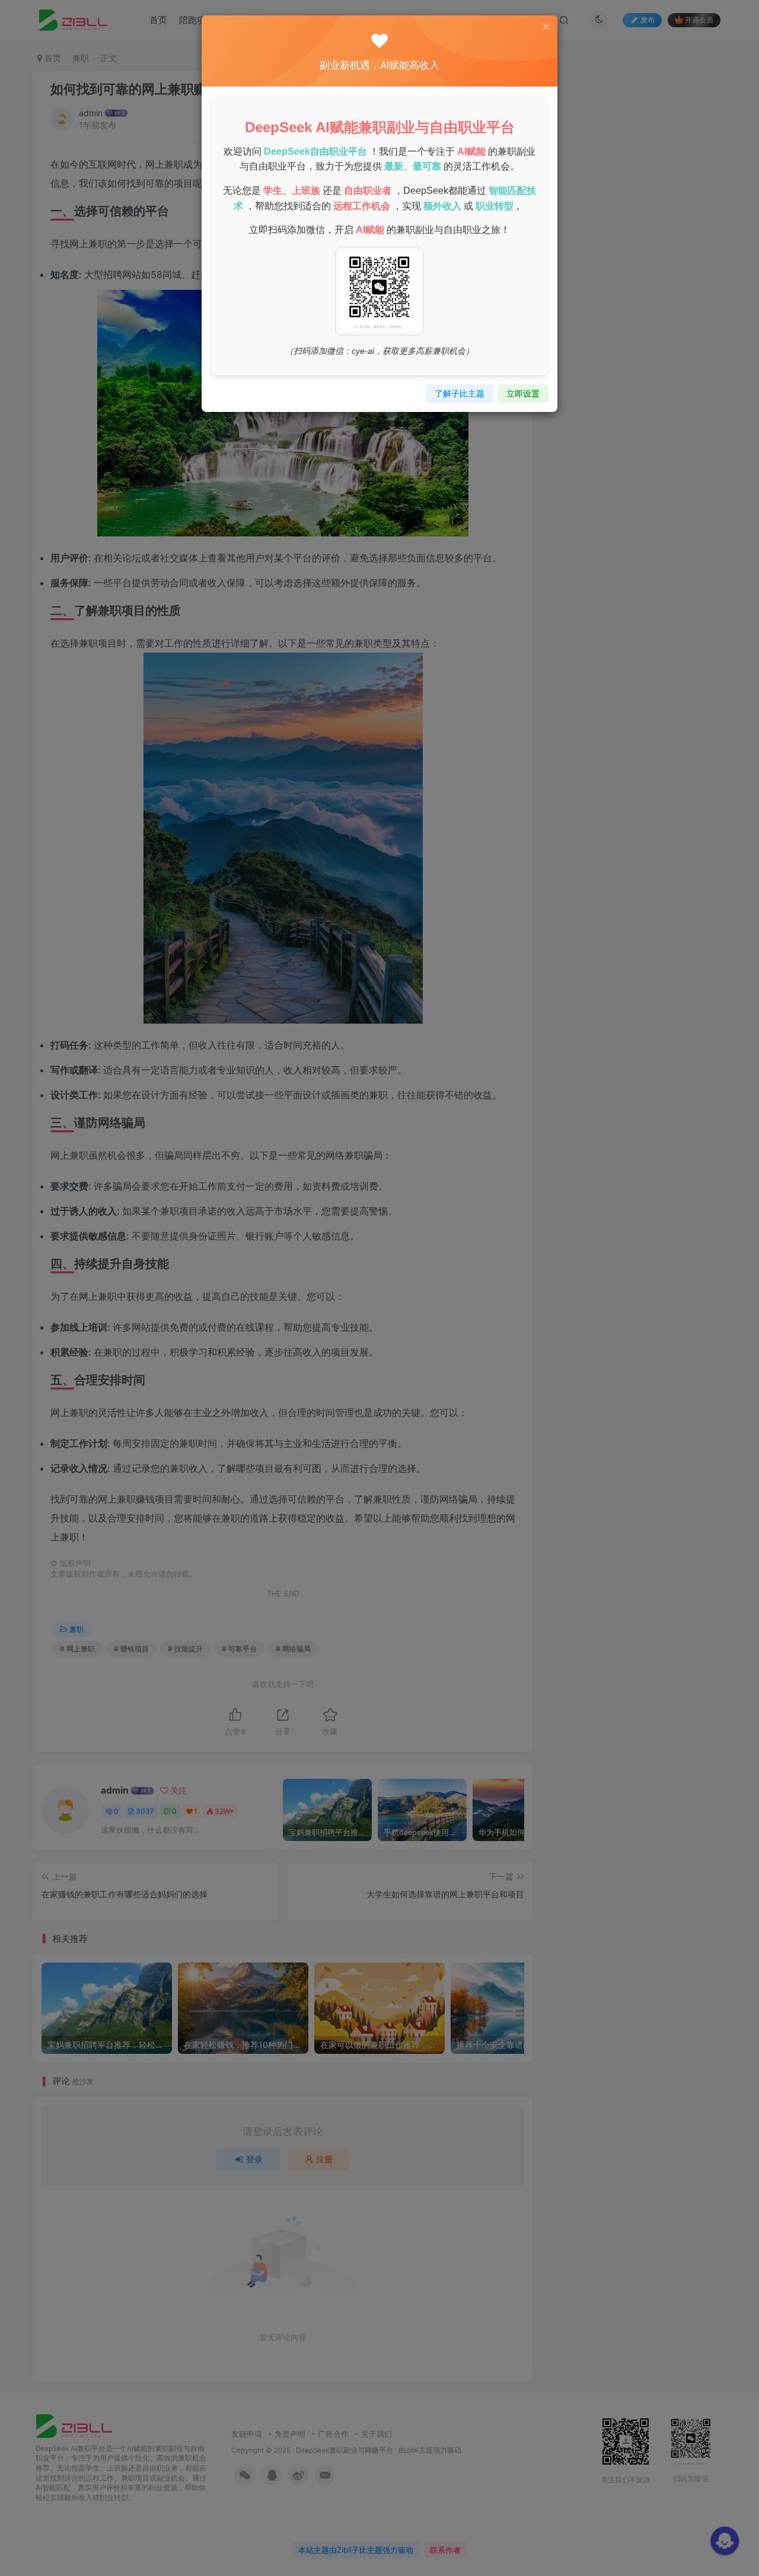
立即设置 (523, 393)
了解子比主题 (460, 393)
